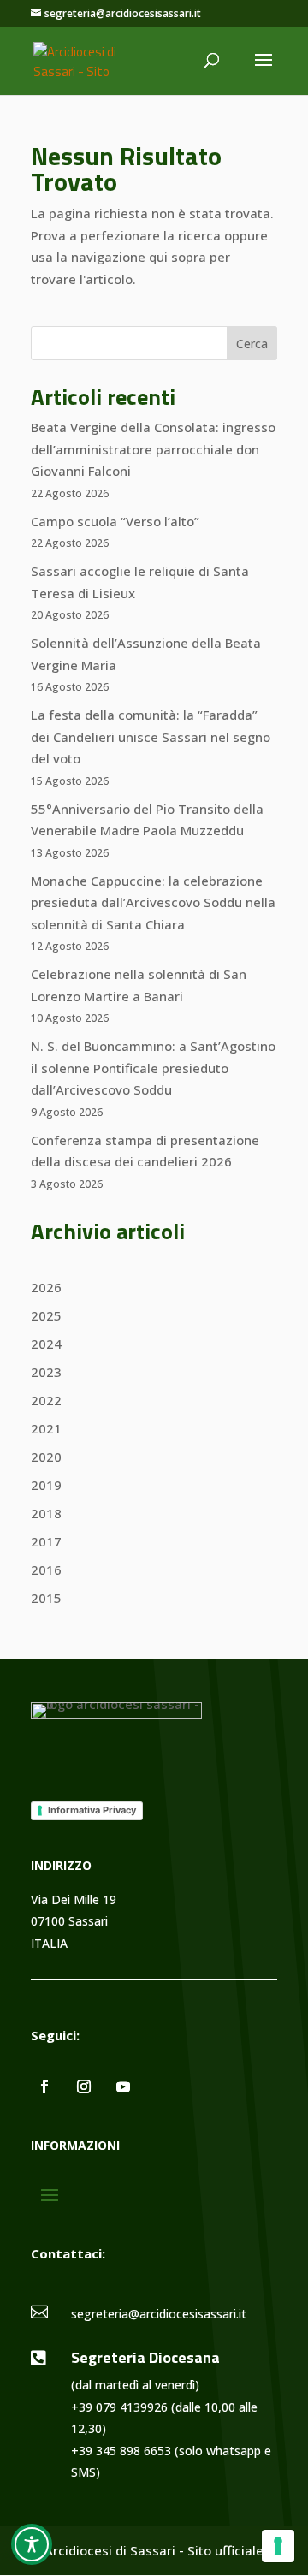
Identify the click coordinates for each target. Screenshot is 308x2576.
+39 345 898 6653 (121, 2451)
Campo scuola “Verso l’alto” (115, 521)
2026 (46, 1287)
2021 (46, 1428)
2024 (46, 1344)
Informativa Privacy (92, 1810)
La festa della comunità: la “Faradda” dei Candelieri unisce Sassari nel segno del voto (151, 736)
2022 (46, 1400)
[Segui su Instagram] (84, 2086)
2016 (46, 1570)
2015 (46, 1598)
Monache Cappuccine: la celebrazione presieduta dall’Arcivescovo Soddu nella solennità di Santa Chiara (153, 902)
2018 (46, 1513)
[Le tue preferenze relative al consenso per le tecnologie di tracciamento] (278, 2546)
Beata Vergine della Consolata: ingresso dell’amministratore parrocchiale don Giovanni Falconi (153, 449)
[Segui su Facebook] (44, 2086)
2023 (46, 1372)
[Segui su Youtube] (123, 2086)
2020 (46, 1457)
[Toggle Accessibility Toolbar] (32, 2544)
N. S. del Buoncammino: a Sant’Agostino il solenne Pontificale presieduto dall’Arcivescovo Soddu (153, 1068)
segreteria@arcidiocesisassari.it (159, 2314)
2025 (46, 1315)
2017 (46, 1541)
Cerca (252, 344)
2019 (46, 1485)
